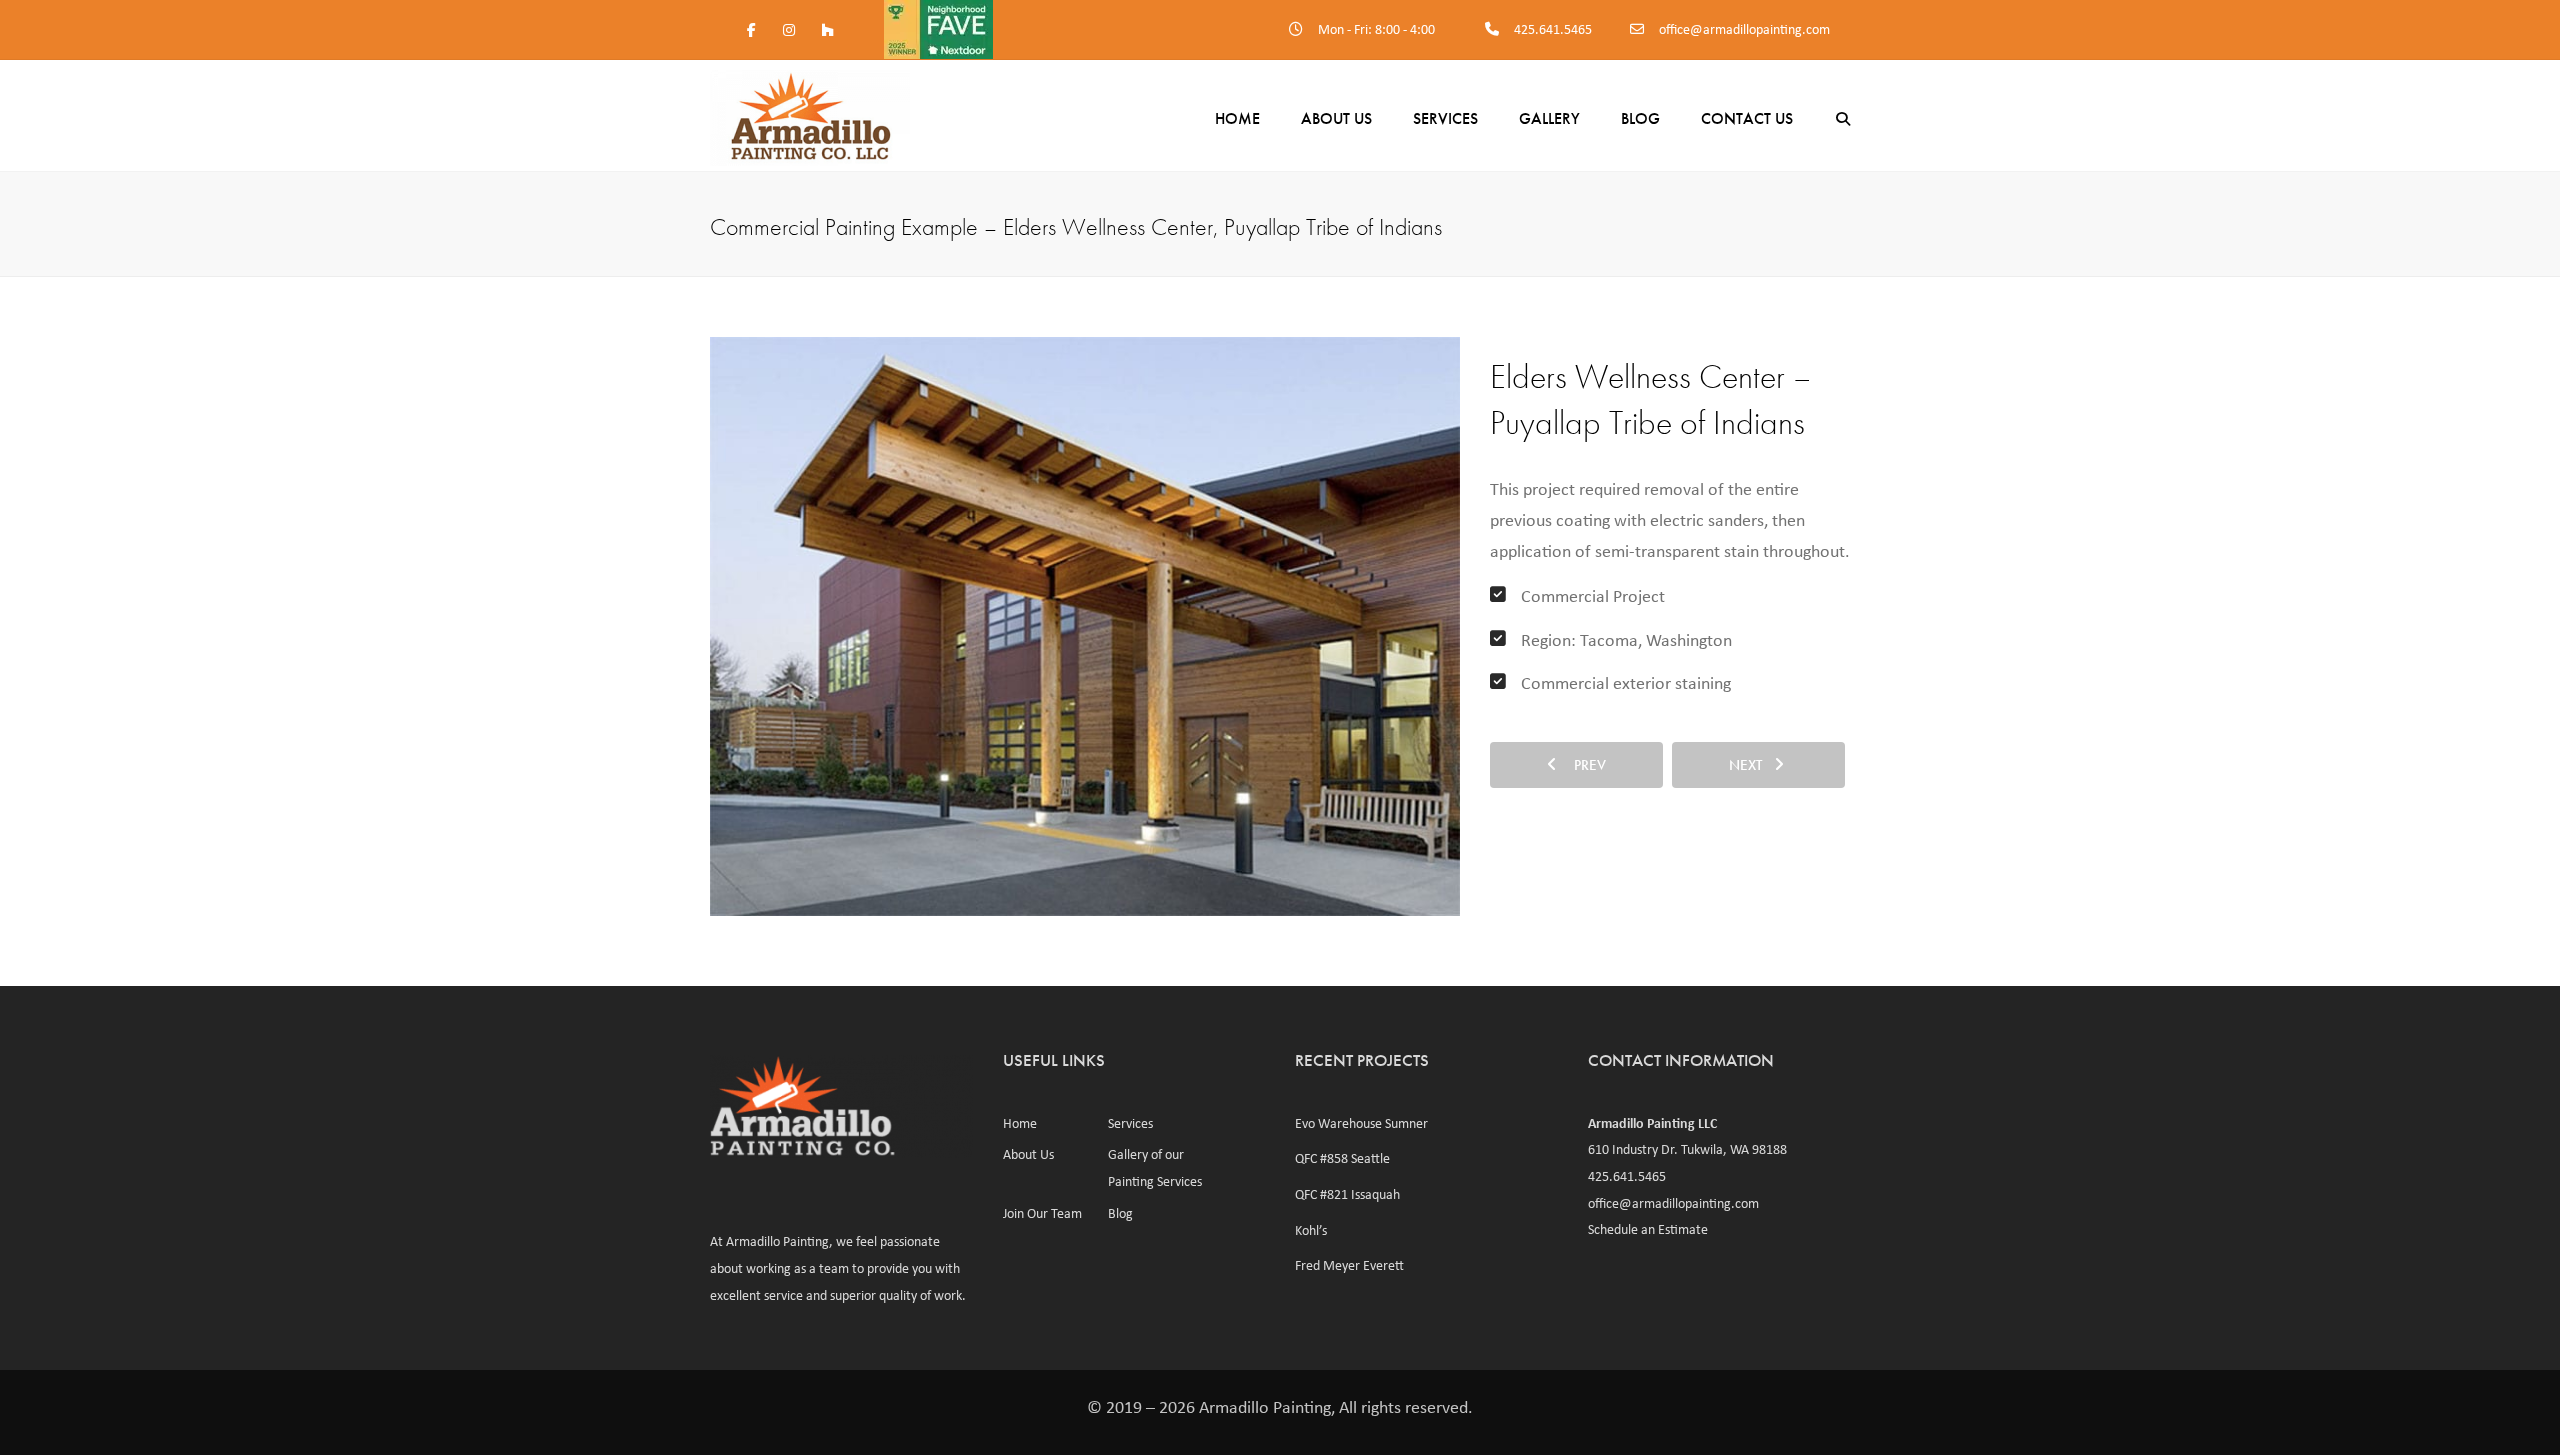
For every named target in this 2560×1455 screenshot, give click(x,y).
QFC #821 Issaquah (1347, 1194)
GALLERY (1549, 118)
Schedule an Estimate (1648, 1229)
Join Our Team (1042, 1213)
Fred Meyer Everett (1349, 1265)
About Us (1336, 118)
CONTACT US (1747, 118)
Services (1445, 118)
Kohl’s (1311, 1230)
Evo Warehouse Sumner (1361, 1123)
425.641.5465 (1553, 29)
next (1751, 765)
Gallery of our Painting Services (1155, 1167)
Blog (1120, 1213)
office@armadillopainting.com (1744, 29)
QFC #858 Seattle (1342, 1158)
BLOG (1640, 118)
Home (1237, 118)
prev (1584, 765)
